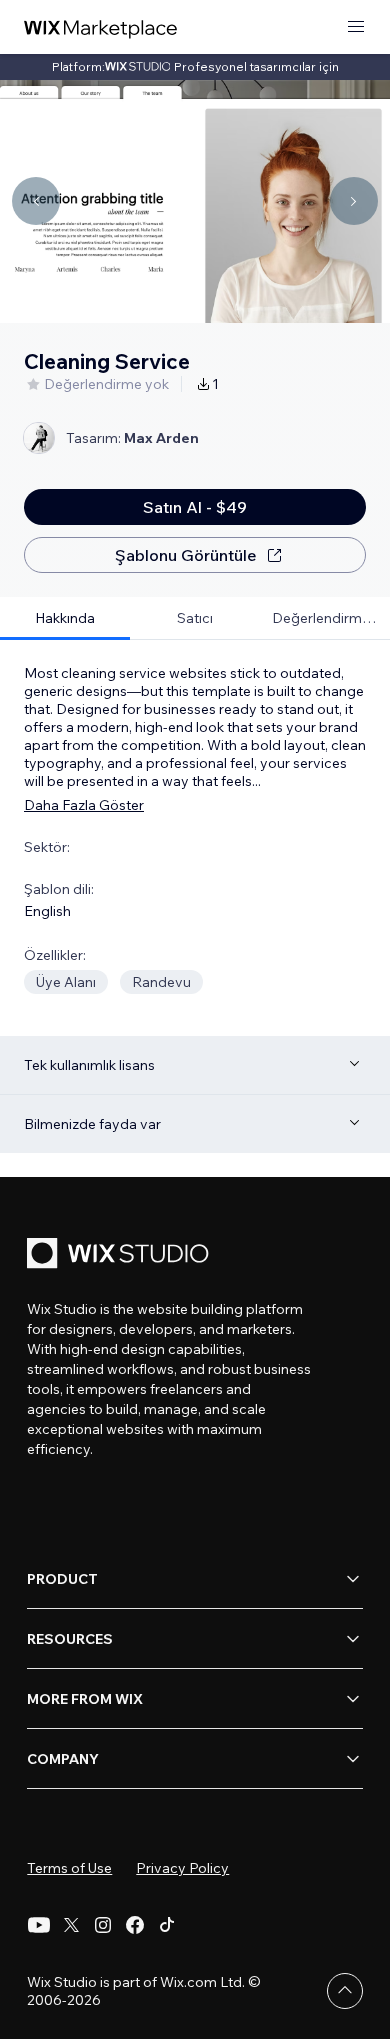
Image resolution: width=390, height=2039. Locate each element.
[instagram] (103, 1925)
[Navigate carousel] (36, 201)
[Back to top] (345, 1991)
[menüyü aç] (356, 27)
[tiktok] (167, 1925)
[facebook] (135, 1925)
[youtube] (39, 1925)
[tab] (65, 618)
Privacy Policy (182, 1868)
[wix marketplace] (101, 27)
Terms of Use (69, 1868)
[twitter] (71, 1925)
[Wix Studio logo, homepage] (121, 1255)
